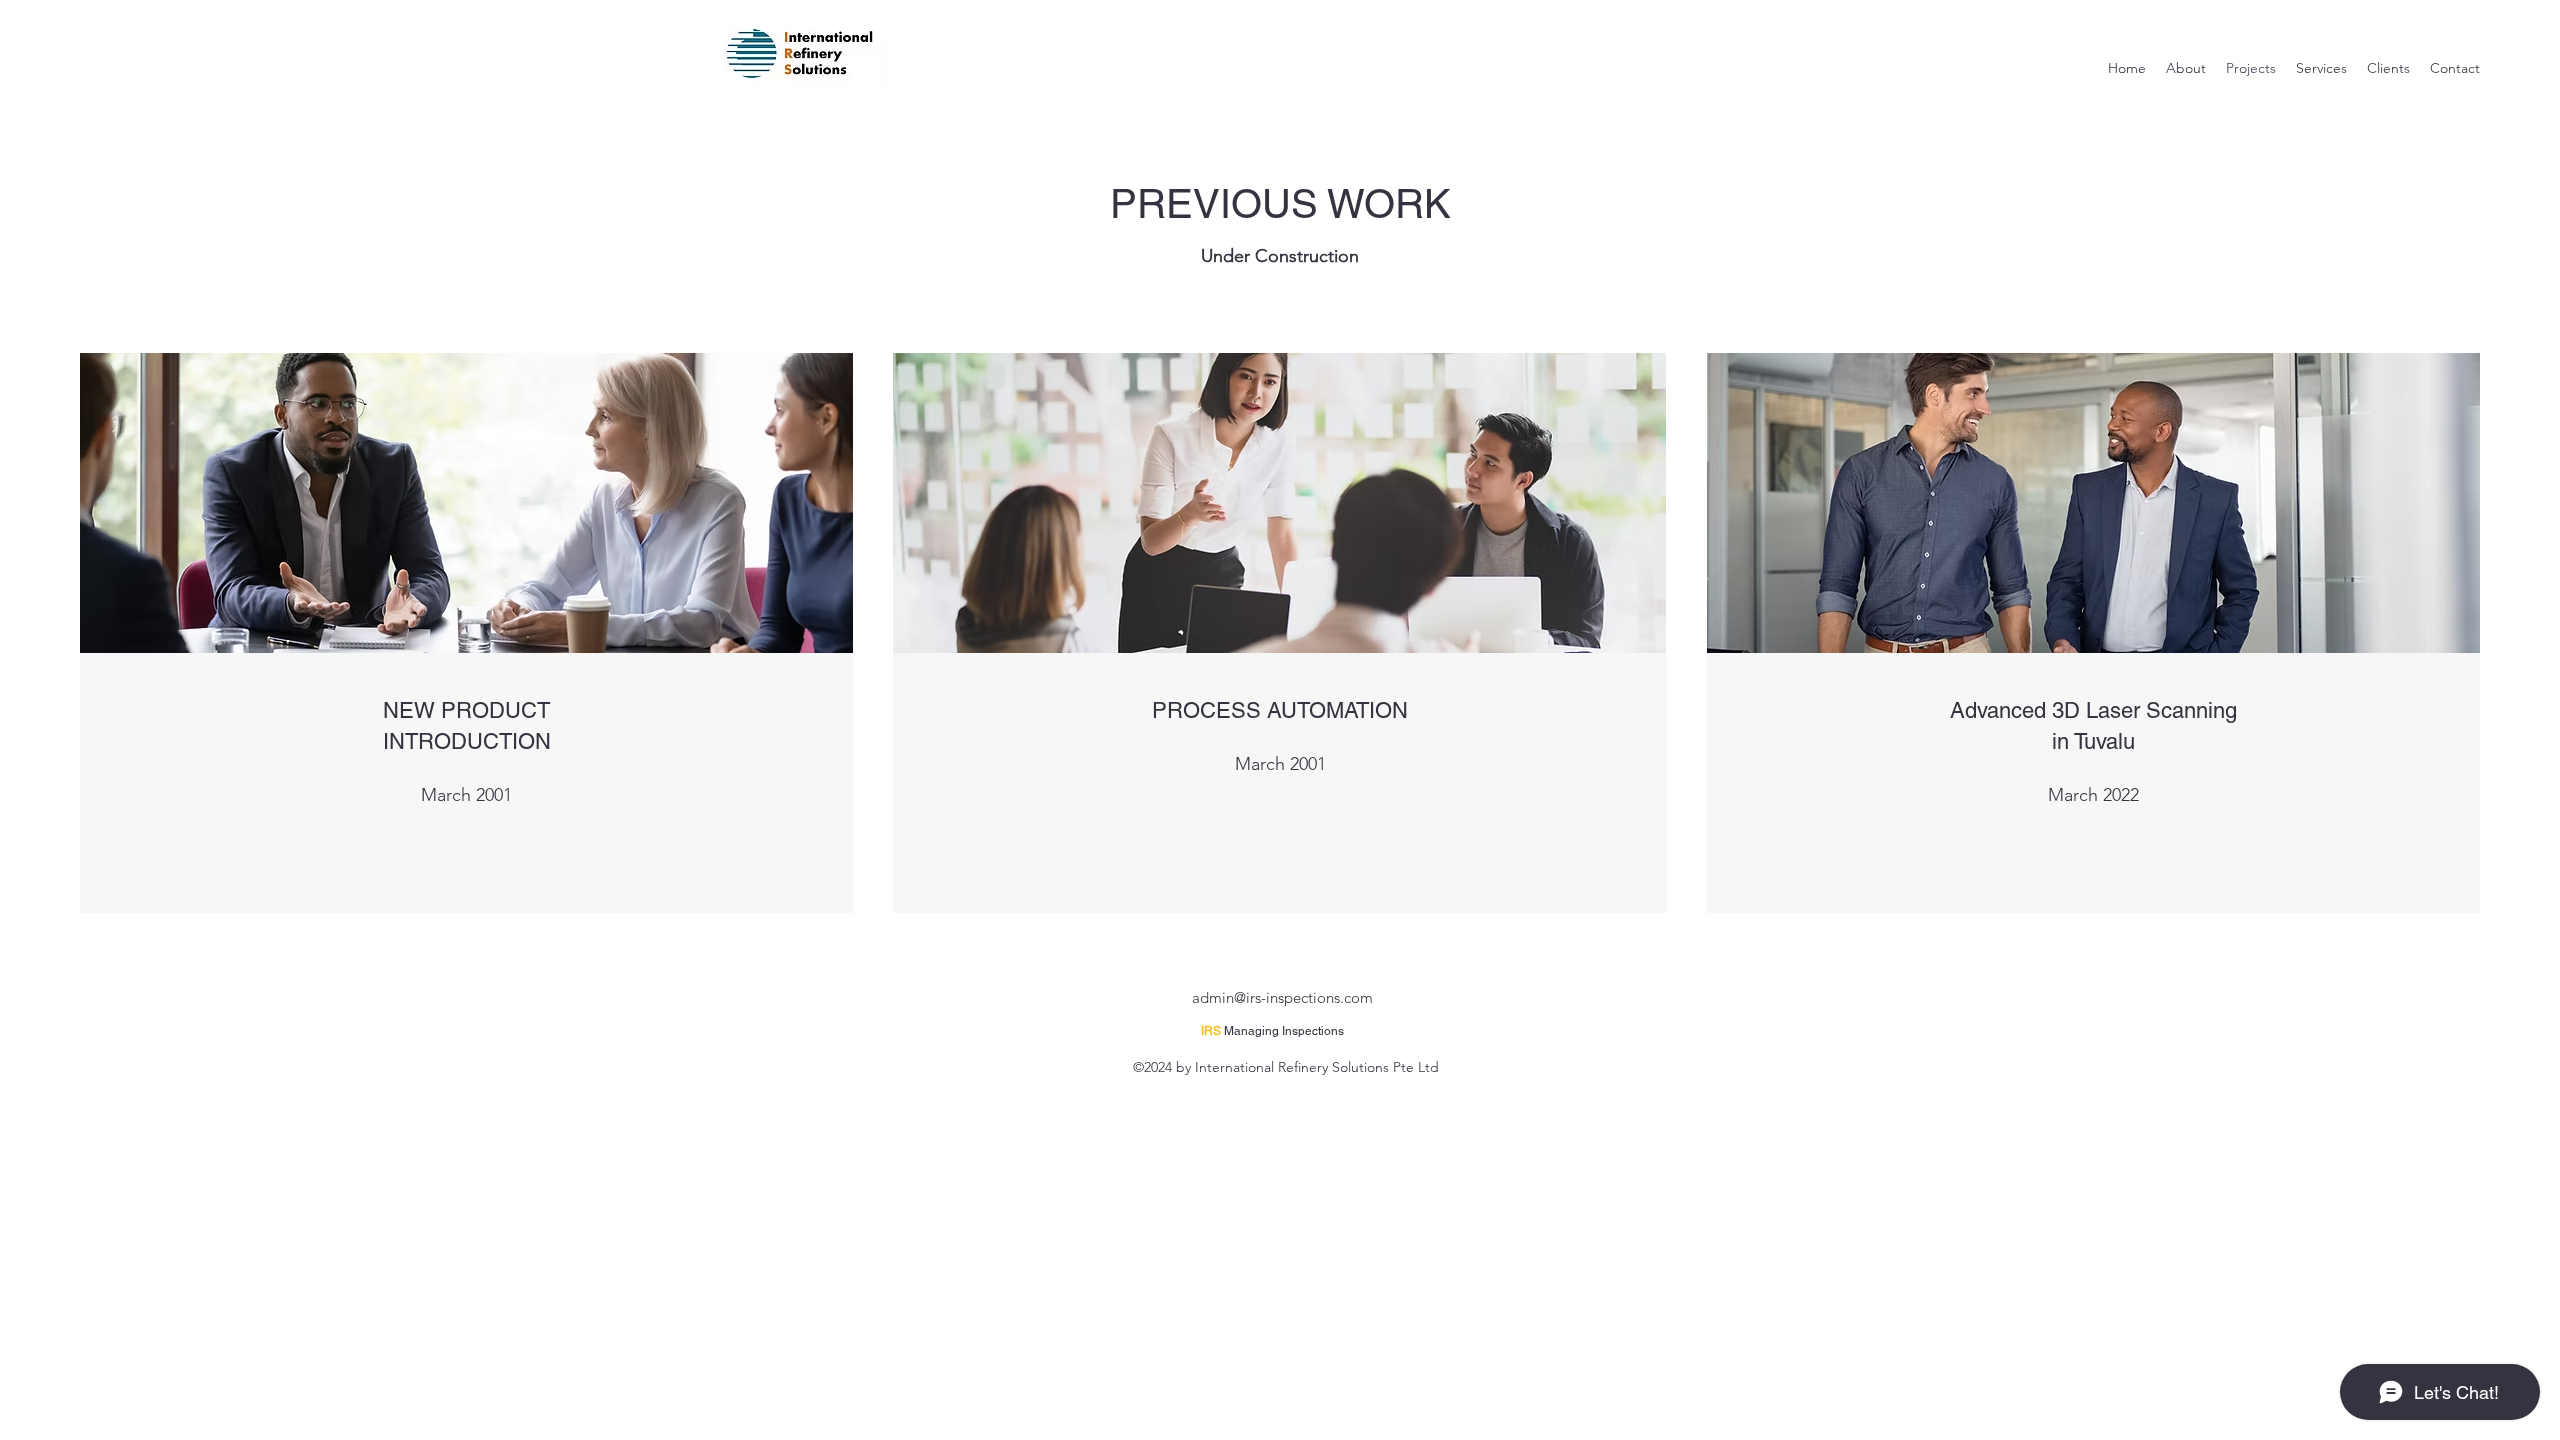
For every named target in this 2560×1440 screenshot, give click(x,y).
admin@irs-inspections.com (1282, 997)
